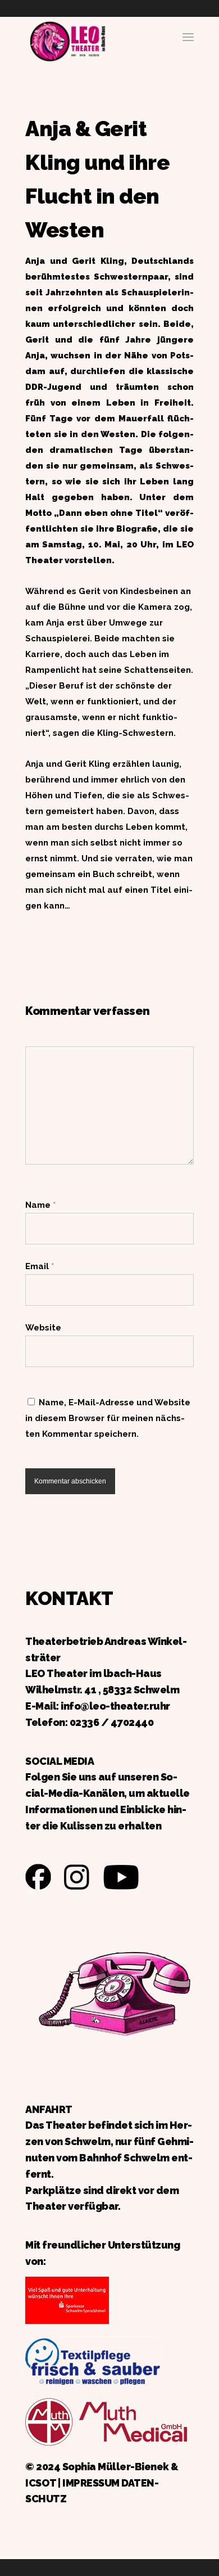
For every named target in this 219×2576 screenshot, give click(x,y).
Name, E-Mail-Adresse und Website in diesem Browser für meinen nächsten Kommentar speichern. (108, 1418)
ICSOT (41, 2483)
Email (40, 1266)
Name (40, 1205)
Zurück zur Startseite (67, 40)
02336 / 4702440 (112, 1722)
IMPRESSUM (91, 2483)
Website (43, 1328)
